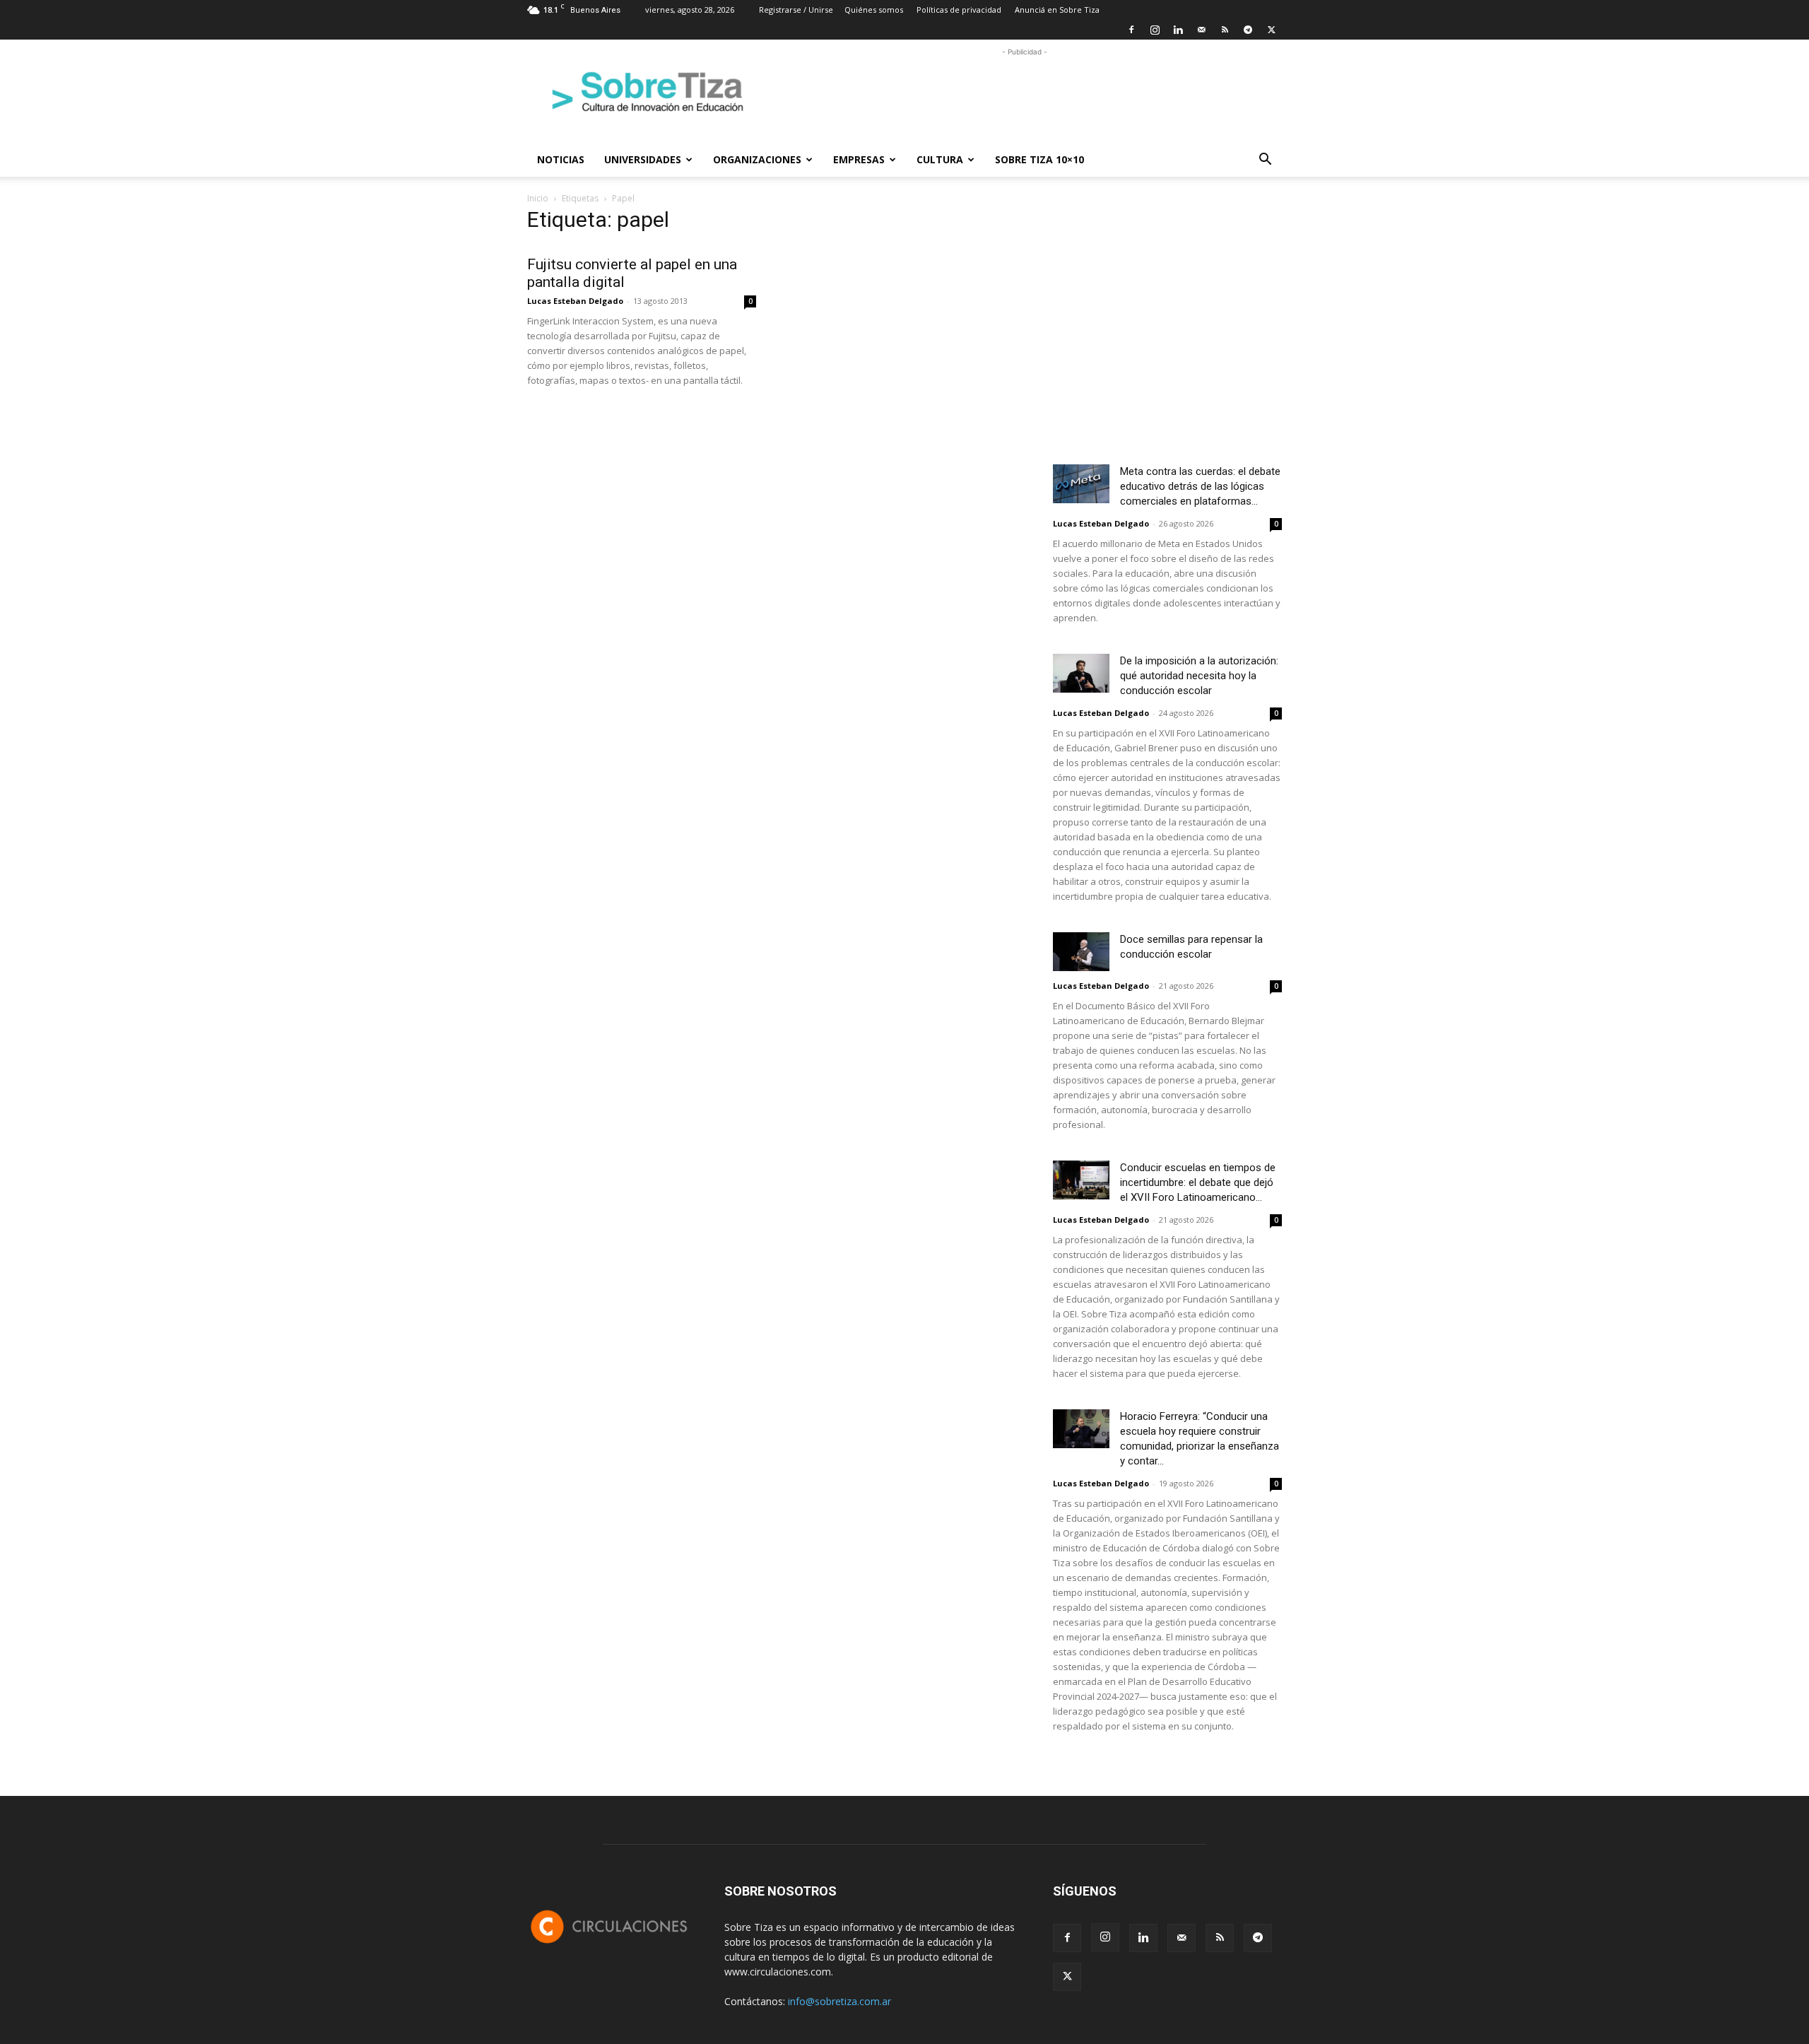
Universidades (643, 159)
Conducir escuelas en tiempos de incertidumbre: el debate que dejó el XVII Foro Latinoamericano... (1198, 1182)
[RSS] (1225, 30)
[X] (1271, 30)
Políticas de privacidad (959, 10)
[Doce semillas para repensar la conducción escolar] (1081, 952)
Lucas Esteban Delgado (575, 301)
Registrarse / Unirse (796, 10)
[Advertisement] (1025, 91)
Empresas (859, 159)
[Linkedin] (1178, 30)
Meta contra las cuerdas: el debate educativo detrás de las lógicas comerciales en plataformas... (1200, 486)
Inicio (538, 198)
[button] (1265, 161)
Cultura (940, 159)
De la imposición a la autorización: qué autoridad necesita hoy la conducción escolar (1199, 676)
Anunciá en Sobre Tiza (1057, 10)
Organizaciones (757, 159)
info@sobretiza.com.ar (839, 2001)
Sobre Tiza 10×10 (1039, 159)
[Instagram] (1155, 30)
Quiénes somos (874, 10)
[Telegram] (1248, 30)
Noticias (561, 159)
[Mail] (1201, 30)
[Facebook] (1131, 30)
